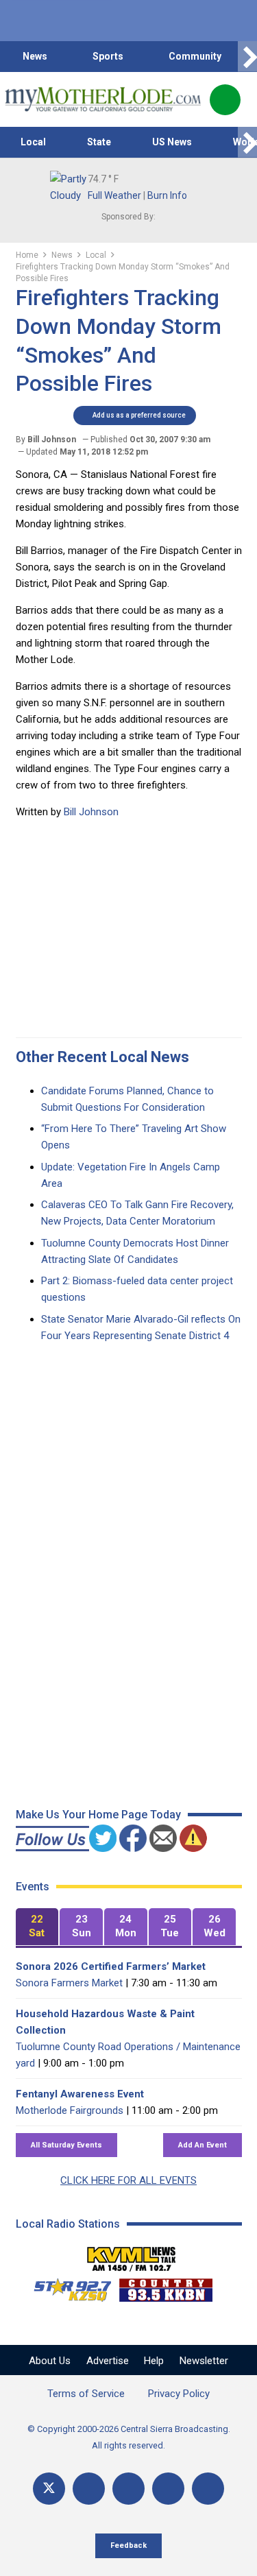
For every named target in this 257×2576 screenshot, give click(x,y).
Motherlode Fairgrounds (70, 2110)
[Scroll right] (247, 57)
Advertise (108, 2361)
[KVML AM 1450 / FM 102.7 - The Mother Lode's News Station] (132, 2255)
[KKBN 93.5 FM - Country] (166, 2287)
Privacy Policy (179, 2394)
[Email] (168, 2489)
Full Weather (114, 195)
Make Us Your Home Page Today (98, 1815)
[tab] (37, 1927)
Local (33, 142)
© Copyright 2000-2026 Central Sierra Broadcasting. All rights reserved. (129, 2437)
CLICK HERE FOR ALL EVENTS (128, 2180)
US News (172, 142)
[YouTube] (128, 2489)
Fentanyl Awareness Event (80, 2094)
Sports (108, 56)
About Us (50, 2361)
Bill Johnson (91, 812)
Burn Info (167, 195)
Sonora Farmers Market (69, 1983)
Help (154, 2361)
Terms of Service (86, 2394)
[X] (49, 2489)
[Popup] (225, 100)
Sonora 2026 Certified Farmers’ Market (111, 1966)
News (35, 56)
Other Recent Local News (102, 1057)
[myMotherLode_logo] (102, 99)
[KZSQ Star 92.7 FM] (66, 2287)
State (99, 142)
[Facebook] (89, 2489)
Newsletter (204, 2361)
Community (195, 56)
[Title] (208, 2489)
